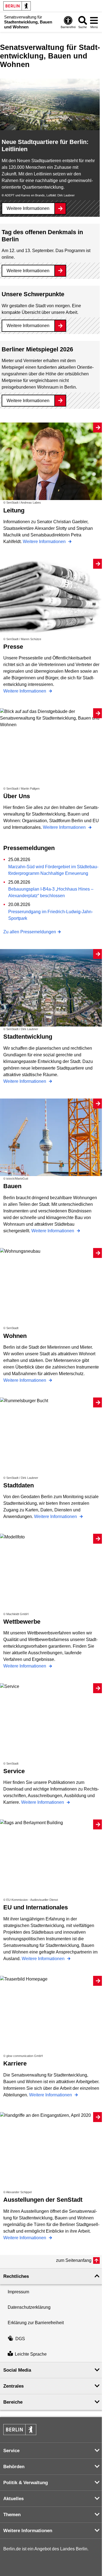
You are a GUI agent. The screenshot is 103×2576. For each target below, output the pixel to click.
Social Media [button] (17, 2370)
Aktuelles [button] (13, 2499)
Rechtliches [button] (16, 2276)
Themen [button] (12, 2515)
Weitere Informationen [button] (28, 2531)
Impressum (18, 2292)
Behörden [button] (14, 2467)
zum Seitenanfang (74, 2260)
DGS (20, 2339)
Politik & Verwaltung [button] (26, 2483)
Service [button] (11, 2451)
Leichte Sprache (31, 2354)
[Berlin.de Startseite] (17, 6)
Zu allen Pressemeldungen (30, 932)
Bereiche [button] (13, 2402)
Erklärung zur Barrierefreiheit (36, 2323)
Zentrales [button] (13, 2386)
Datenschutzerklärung (29, 2307)
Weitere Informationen (28, 208)
